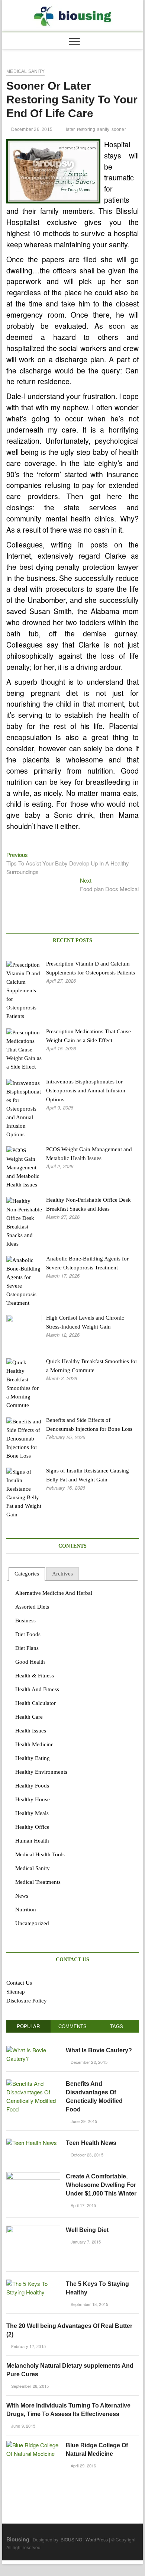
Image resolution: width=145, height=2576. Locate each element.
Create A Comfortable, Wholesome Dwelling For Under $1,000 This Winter (101, 2185)
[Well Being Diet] (33, 2230)
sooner (119, 129)
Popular (28, 2026)
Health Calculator (36, 1703)
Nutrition (26, 1909)
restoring (86, 129)
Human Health (32, 1841)
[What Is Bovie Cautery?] (33, 2050)
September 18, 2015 (89, 2304)
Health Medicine (34, 1744)
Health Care (29, 1717)
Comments (72, 2026)
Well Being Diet (87, 2230)
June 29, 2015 (83, 2121)
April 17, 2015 (83, 2205)
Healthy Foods (32, 1786)
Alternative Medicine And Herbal (54, 1593)
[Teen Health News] (32, 2143)
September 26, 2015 (29, 2386)
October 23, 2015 (86, 2155)
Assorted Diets (32, 1607)
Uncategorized (32, 1923)
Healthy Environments (41, 1772)
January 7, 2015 (85, 2242)
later (70, 129)
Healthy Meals (32, 1813)
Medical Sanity (25, 71)
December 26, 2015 (31, 129)
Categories (27, 1574)
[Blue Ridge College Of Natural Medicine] (33, 2445)
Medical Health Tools (40, 1854)
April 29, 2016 (83, 2466)
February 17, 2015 (28, 2346)
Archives (62, 1574)
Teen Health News (91, 2143)
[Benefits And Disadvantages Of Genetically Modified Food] (33, 2083)
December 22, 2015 (88, 2062)
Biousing (18, 2539)
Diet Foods (28, 1634)
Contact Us (19, 1983)
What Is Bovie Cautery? (99, 2050)
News (22, 1896)
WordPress (97, 2539)
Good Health (30, 1662)
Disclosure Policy (27, 2001)
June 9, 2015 (22, 2426)
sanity (103, 129)
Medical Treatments (38, 1882)
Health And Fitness (37, 1689)
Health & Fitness (35, 1676)
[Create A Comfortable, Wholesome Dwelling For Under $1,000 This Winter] (33, 2176)
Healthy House (33, 1799)
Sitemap (16, 1992)
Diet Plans (27, 1648)
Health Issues (31, 1731)
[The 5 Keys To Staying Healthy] (33, 2283)
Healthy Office (32, 1827)
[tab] (27, 1574)
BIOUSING (71, 2539)
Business (25, 1621)
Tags (117, 2026)
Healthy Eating (33, 1758)
